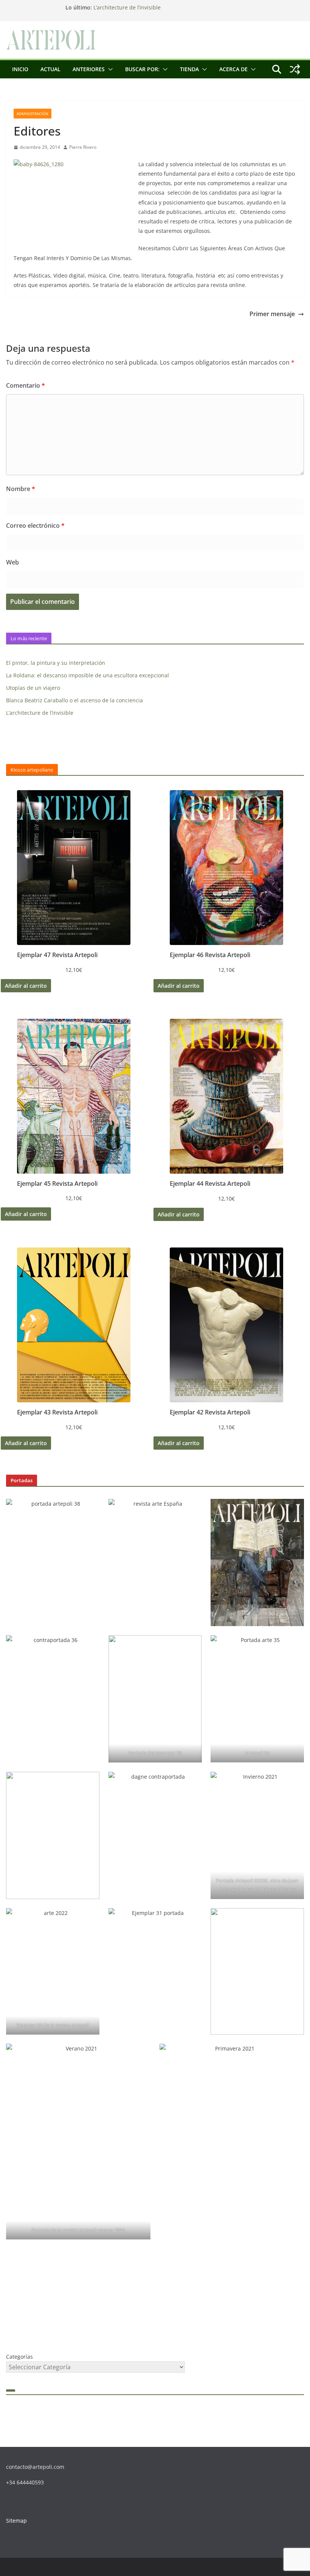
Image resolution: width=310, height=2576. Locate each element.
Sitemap (16, 2521)
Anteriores (89, 69)
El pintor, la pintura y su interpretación (56, 663)
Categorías (19, 2357)
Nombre (21, 489)
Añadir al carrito (26, 986)
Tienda (189, 69)
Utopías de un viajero (33, 688)
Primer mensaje (272, 314)
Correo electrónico (35, 525)
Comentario (26, 385)
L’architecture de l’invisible (127, 7)
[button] (109, 69)
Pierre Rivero (83, 147)
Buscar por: (142, 69)
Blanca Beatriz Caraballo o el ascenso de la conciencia (74, 700)
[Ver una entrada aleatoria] (295, 69)
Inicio (20, 69)
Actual (50, 69)
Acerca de (233, 69)
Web (12, 562)
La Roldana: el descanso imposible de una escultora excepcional (88, 675)
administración (33, 114)
